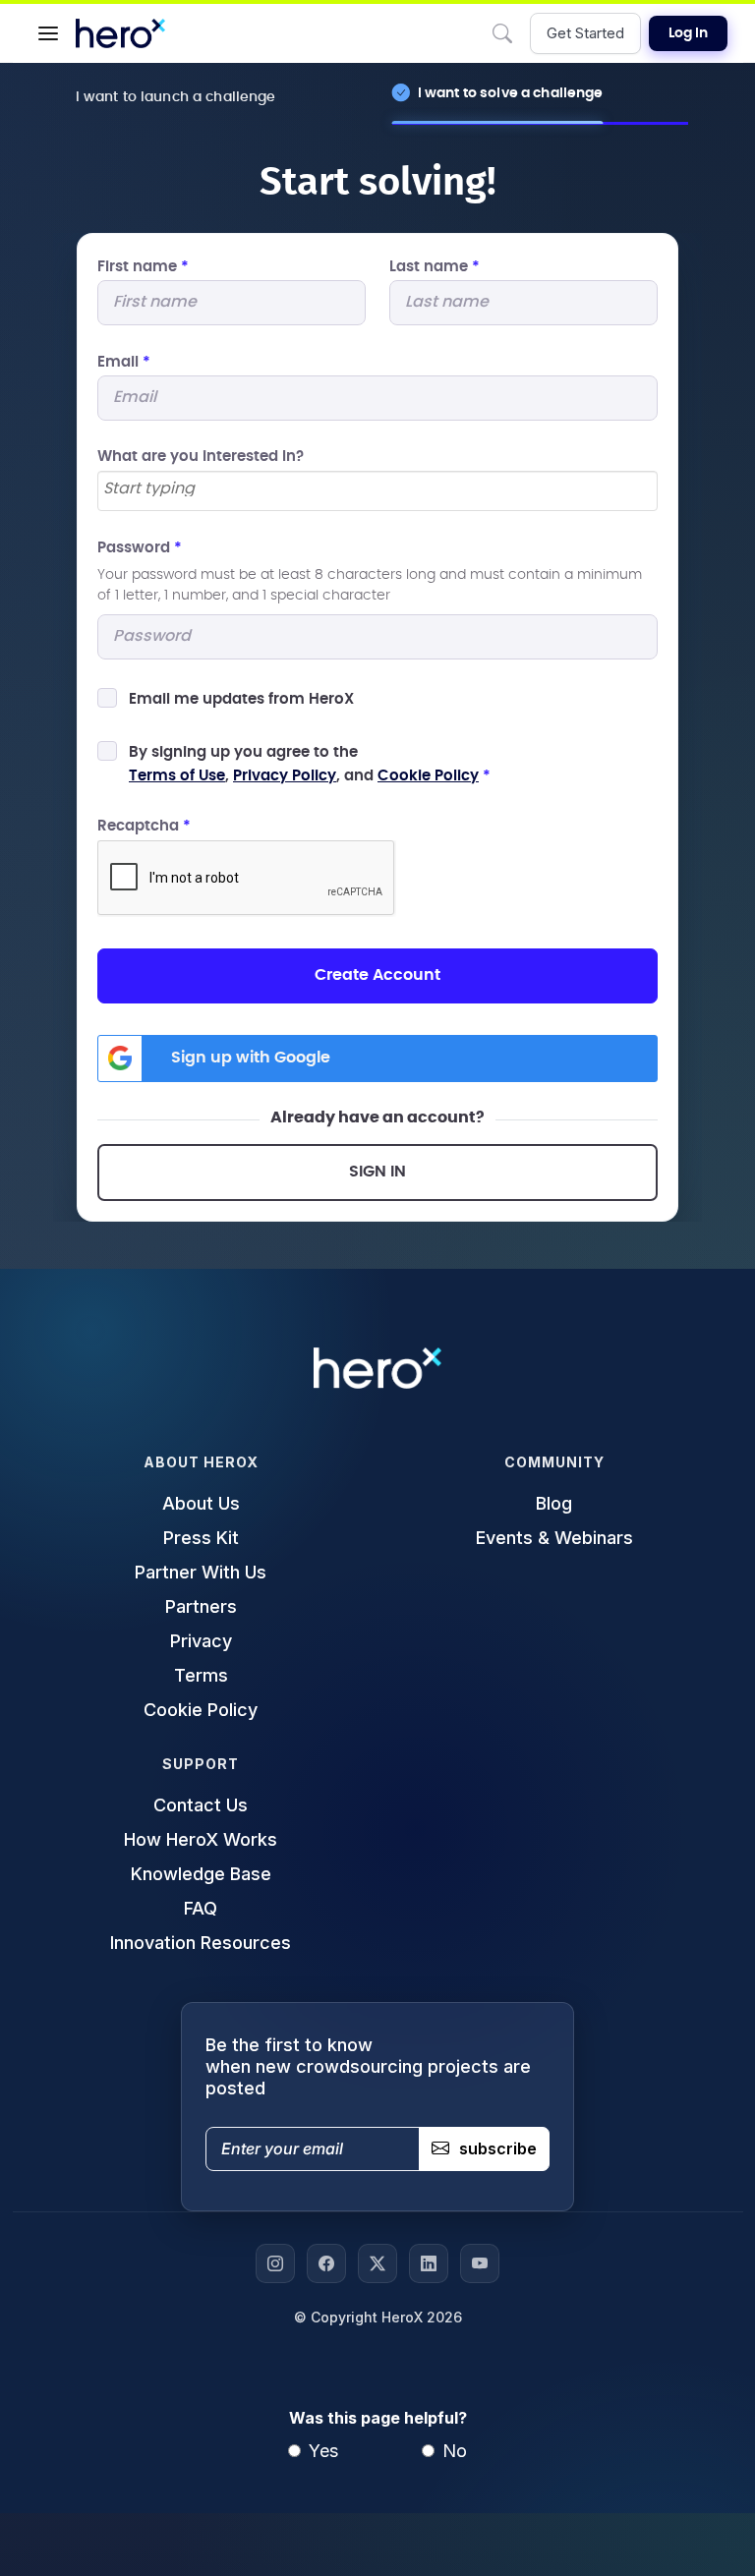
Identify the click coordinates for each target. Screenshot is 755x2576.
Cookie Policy (428, 776)
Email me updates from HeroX (241, 699)
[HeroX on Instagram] (275, 2263)
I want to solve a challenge (511, 93)
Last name (435, 267)
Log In (688, 33)
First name (143, 267)
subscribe (498, 2148)
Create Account (377, 975)
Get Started (585, 33)
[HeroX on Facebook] (326, 2263)
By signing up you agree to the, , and (310, 764)
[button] (48, 33)
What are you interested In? (201, 457)
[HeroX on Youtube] (480, 2263)
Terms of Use (177, 776)
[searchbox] (377, 489)
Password (140, 548)
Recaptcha (144, 826)
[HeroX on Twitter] (377, 2263)
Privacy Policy (285, 776)
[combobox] (377, 491)
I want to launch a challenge (176, 97)
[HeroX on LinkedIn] (429, 2263)
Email (124, 362)
